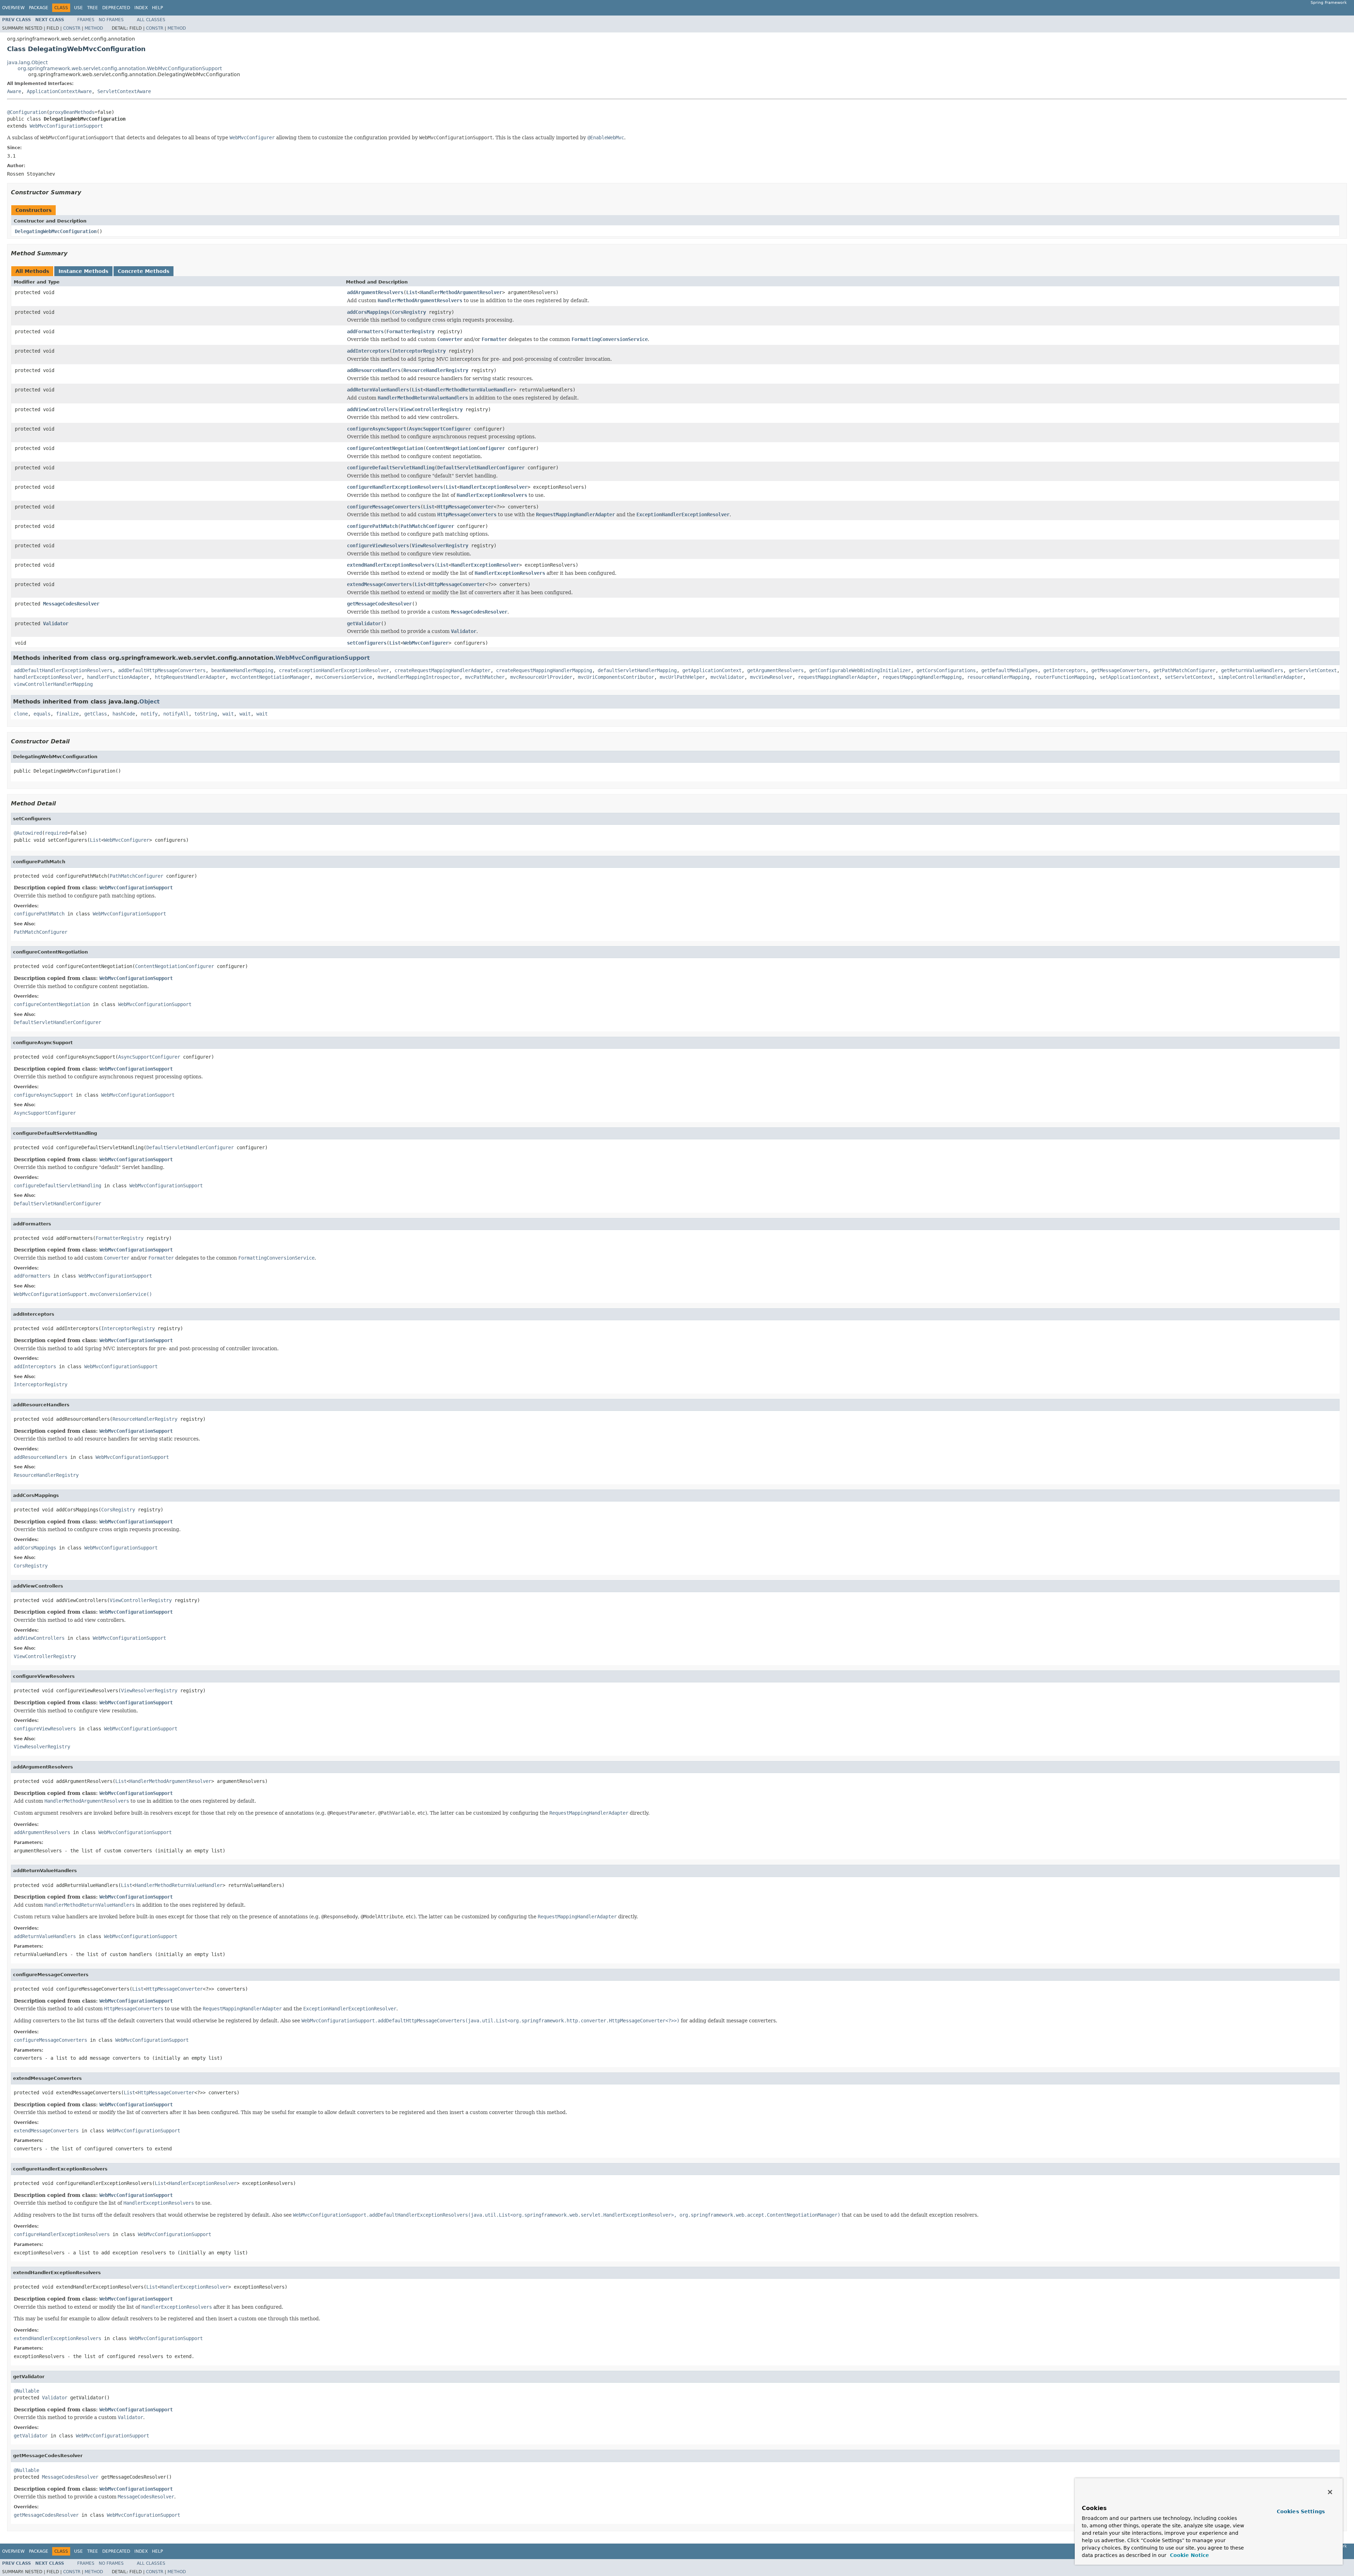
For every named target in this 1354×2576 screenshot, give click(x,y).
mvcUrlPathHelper (682, 677)
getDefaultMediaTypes (1010, 670)
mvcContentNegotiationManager (270, 677)
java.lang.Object (27, 62)
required (56, 833)
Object (150, 702)
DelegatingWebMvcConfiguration (56, 231)
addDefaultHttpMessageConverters (162, 670)
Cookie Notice (1189, 2555)
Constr (72, 28)
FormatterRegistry (410, 331)
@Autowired (28, 833)
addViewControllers (372, 409)
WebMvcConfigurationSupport (66, 126)
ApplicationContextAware (59, 91)
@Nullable (26, 2391)
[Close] (1330, 2492)
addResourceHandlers (374, 370)
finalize (67, 714)
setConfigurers (367, 643)
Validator (56, 623)
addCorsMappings (368, 312)
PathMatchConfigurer (427, 526)
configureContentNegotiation (385, 448)
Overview (13, 8)
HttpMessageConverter (465, 507)
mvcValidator (727, 677)
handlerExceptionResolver (48, 677)
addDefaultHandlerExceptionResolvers (63, 670)
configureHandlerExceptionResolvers (395, 487)
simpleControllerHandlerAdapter (1261, 677)
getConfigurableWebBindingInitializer (860, 670)
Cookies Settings (1301, 2511)
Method (94, 28)
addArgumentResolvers (375, 292)
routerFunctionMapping (1065, 677)
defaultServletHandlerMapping (637, 670)
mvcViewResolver (771, 677)
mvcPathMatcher (485, 677)
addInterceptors (368, 351)
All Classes (151, 20)
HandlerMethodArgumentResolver (461, 292)
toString (206, 714)
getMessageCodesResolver (379, 604)
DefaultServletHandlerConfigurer (481, 468)
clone (21, 714)
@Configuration (27, 112)
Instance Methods (83, 271)
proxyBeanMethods (72, 112)
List (412, 292)
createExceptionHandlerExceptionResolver (334, 670)
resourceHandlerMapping (998, 677)
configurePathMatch (372, 526)
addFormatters (365, 331)
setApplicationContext (1129, 677)
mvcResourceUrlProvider (541, 677)
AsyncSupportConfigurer (440, 429)
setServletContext (1189, 677)
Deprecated (116, 8)
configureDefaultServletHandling (391, 468)
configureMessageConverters (384, 507)
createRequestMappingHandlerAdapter (443, 670)
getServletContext (1313, 670)
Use (78, 8)
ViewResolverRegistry (440, 546)
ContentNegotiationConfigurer (465, 448)
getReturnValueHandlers (1252, 670)
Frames (86, 20)
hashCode (124, 714)
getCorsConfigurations (946, 670)
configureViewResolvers (378, 546)
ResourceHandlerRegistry (436, 370)
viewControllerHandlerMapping (53, 684)
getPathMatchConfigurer (1184, 670)
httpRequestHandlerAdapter (190, 677)
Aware (14, 91)
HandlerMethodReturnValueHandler (470, 390)
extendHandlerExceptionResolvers (391, 565)
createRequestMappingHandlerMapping (544, 670)
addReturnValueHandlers (378, 390)
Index (141, 8)
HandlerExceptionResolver (494, 487)
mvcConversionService (344, 677)
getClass (96, 714)
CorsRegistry (409, 312)
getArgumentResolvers (775, 670)
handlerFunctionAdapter (118, 677)
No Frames (111, 20)
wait (228, 714)
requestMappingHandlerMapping (922, 677)
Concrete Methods (144, 271)
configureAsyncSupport (377, 429)
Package (39, 8)
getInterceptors (1065, 670)
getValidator (364, 623)
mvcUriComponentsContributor (616, 677)
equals (42, 714)
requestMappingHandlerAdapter (837, 677)
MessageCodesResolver (71, 604)
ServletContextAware (124, 91)
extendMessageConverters (379, 584)
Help (157, 8)
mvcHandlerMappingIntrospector (419, 677)
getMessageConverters (1120, 670)
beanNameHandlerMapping (242, 670)
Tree (93, 8)
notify (149, 714)
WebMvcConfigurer (426, 643)
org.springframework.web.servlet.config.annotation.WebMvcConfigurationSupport (120, 68)
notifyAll (176, 714)
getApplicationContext (712, 670)
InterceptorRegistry (419, 351)
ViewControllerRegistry (432, 409)
